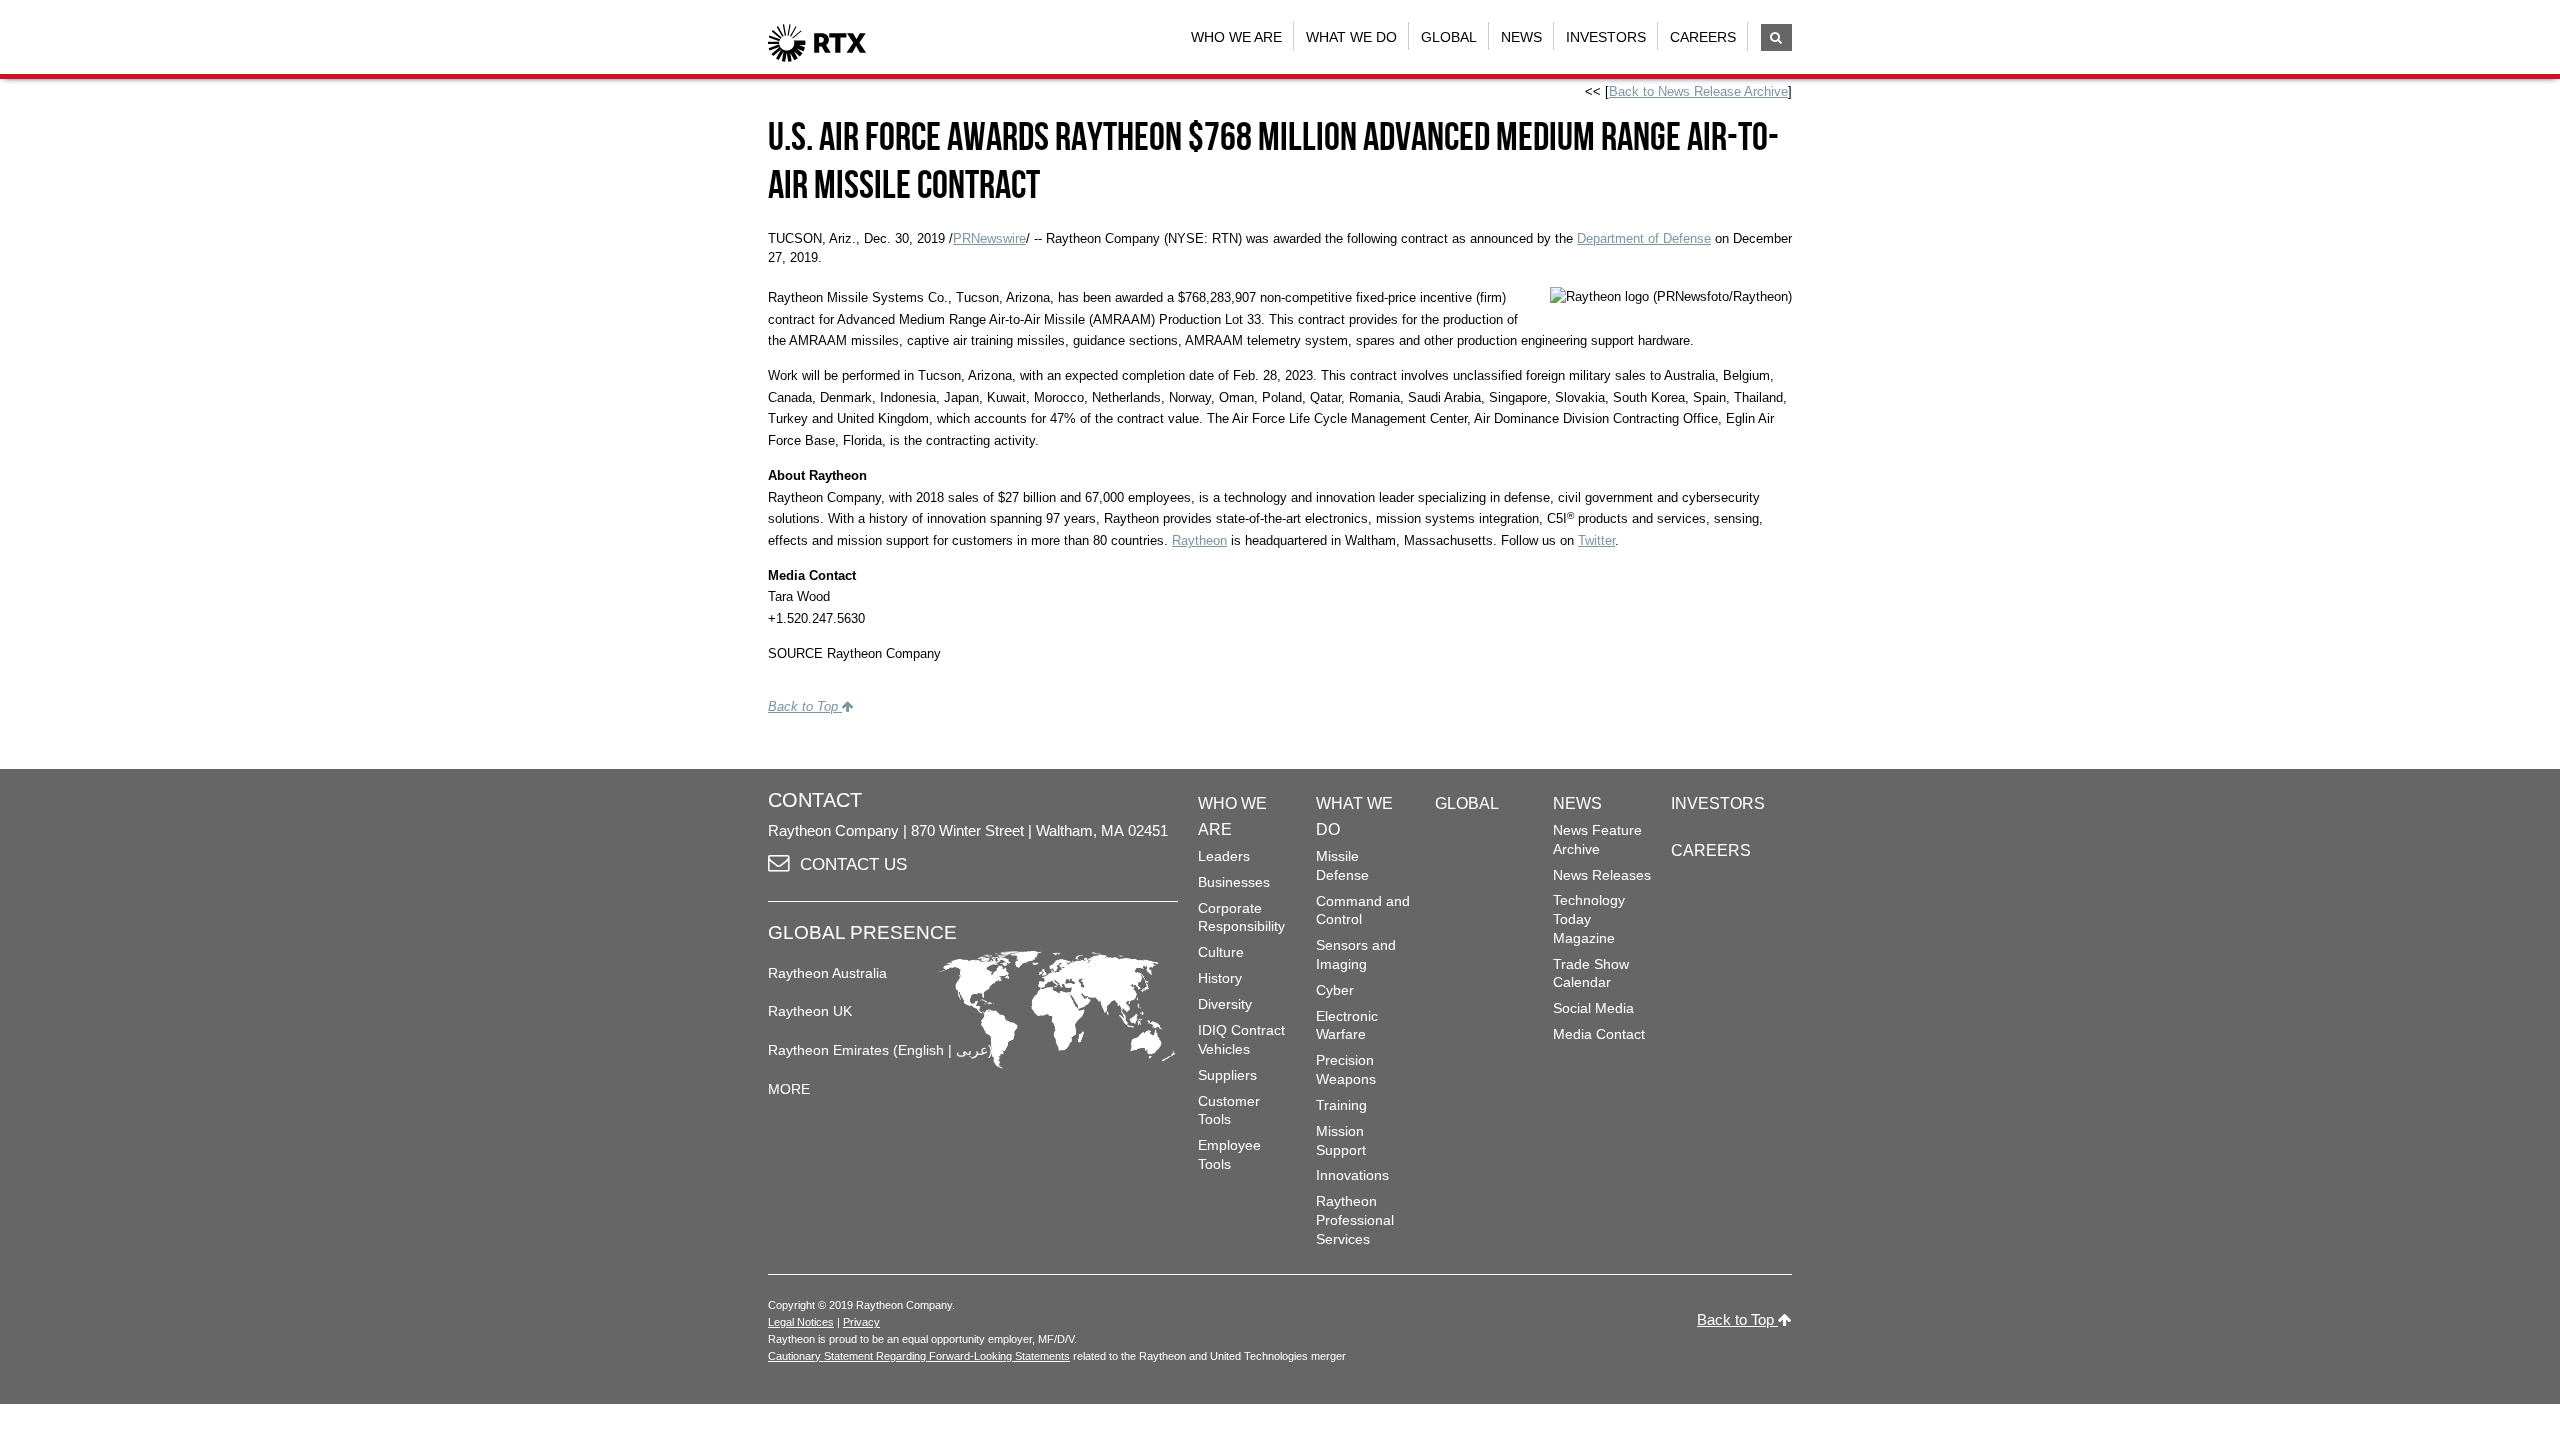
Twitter (1596, 540)
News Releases (1602, 875)
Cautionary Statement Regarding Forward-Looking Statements (919, 1356)
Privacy (861, 1322)
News (1521, 37)
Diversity (1225, 1004)
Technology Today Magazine (1589, 918)
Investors (1606, 37)
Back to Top (805, 706)
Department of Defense (1644, 238)
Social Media (1593, 1008)
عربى (972, 1050)
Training (1341, 1105)
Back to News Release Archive (1698, 91)
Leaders (1224, 856)
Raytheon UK (810, 1011)
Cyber (1335, 990)
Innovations (1352, 1175)
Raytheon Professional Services (1355, 1219)
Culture (1221, 952)
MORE (789, 1089)
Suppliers (1227, 1075)
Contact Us (853, 864)
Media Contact (1599, 1034)
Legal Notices (801, 1322)
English (921, 1050)
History (1220, 978)
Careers (1703, 37)
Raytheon (1199, 540)
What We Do (1351, 37)
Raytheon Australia (827, 973)
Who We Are (1236, 37)
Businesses (1234, 882)
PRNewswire (989, 238)
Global (1449, 37)
